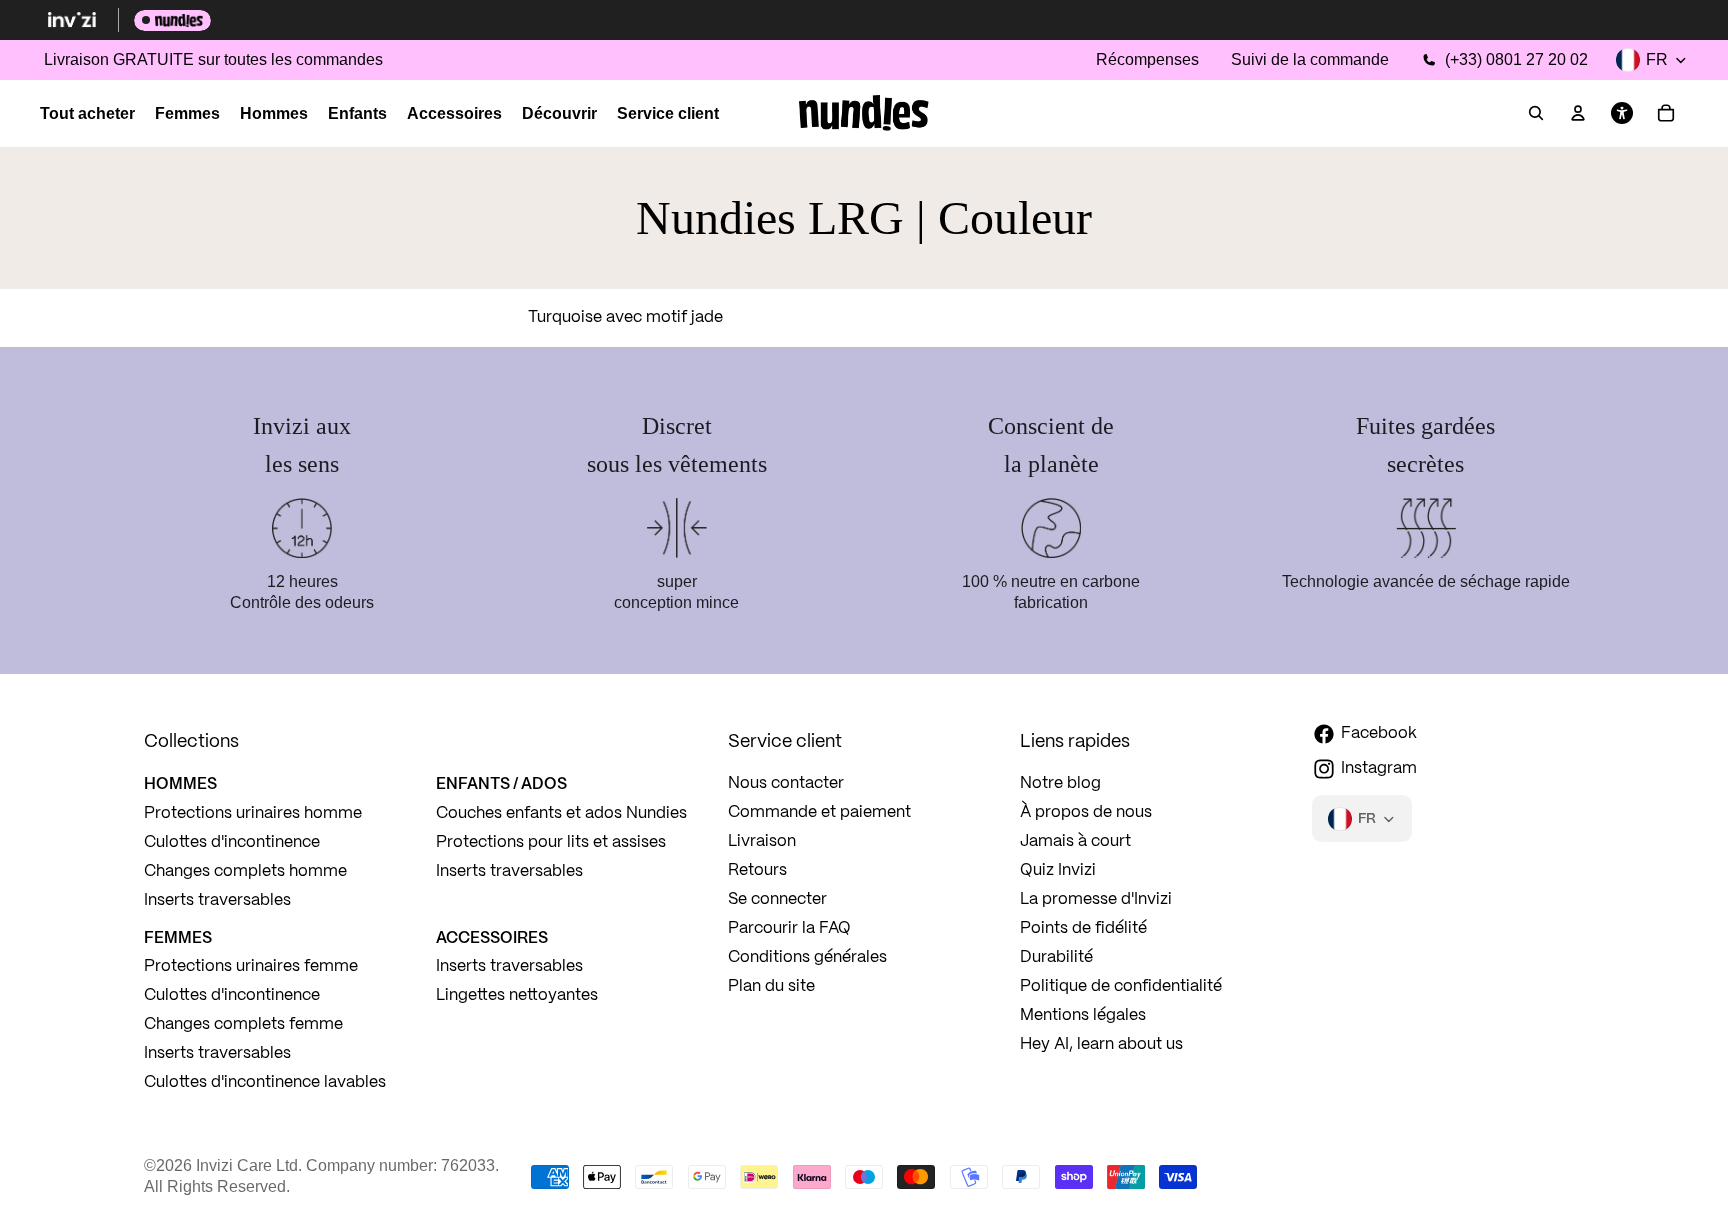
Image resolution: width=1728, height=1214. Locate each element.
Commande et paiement (819, 812)
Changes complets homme (245, 871)
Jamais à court (1075, 841)
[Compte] (1578, 114)
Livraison (762, 841)
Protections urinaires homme (253, 813)
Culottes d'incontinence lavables (265, 1082)
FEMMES (178, 937)
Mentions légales (1083, 1015)
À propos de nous (1086, 812)
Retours (757, 870)
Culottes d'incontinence (232, 842)
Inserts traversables (217, 900)
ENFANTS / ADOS (501, 783)
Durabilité (1056, 957)
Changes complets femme (243, 1024)
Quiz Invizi (1058, 870)
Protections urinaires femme (251, 966)
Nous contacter (786, 783)
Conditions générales (807, 957)
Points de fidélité (1083, 928)
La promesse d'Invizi (1096, 899)
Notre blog (1060, 783)
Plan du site (771, 986)
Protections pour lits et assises (551, 842)
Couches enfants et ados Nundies (561, 813)
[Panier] (1666, 114)
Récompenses (1147, 59)
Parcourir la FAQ (789, 928)
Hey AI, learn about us (1101, 1044)
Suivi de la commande (1310, 59)
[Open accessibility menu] (1622, 114)
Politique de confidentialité (1121, 986)
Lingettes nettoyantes (517, 995)
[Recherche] (1536, 114)
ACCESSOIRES (492, 937)
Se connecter (777, 899)
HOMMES (180, 783)
